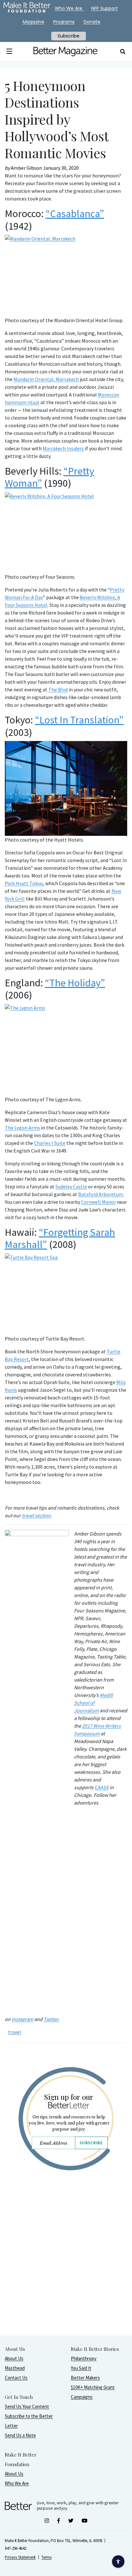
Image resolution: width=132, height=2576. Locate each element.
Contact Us (16, 2378)
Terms (46, 2557)
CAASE (102, 1787)
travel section (36, 1515)
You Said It (81, 2368)
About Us (14, 2358)
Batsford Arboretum (101, 1194)
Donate (92, 22)
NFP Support (105, 8)
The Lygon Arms (22, 1128)
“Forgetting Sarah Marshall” (60, 1238)
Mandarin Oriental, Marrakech (46, 379)
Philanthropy (84, 2358)
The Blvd (58, 689)
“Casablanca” (75, 214)
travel (15, 2032)
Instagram (22, 2019)
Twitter (51, 2019)
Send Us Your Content (27, 2406)
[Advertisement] (66, 2269)
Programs (64, 22)
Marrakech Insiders (63, 448)
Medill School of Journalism (93, 1703)
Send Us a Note (20, 2435)
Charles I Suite (50, 1143)
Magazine (33, 22)
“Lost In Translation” (79, 720)
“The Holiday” (75, 983)
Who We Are (17, 2483)
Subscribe (91, 2143)
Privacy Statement (20, 2557)
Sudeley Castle (71, 1186)
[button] (9, 52)
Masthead (15, 2368)
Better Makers (85, 2378)
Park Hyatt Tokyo (24, 883)
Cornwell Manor (99, 1202)
